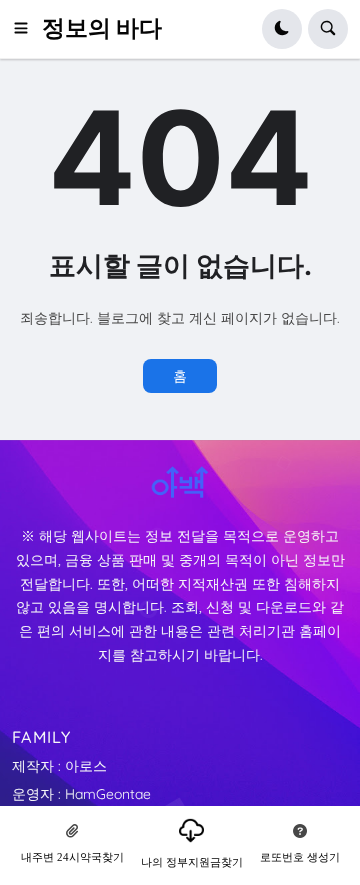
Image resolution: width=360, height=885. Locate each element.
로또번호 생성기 (300, 857)
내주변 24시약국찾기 (72, 857)
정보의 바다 (102, 28)
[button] (27, 29)
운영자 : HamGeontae (81, 794)
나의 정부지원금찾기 (192, 862)
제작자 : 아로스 (59, 766)
